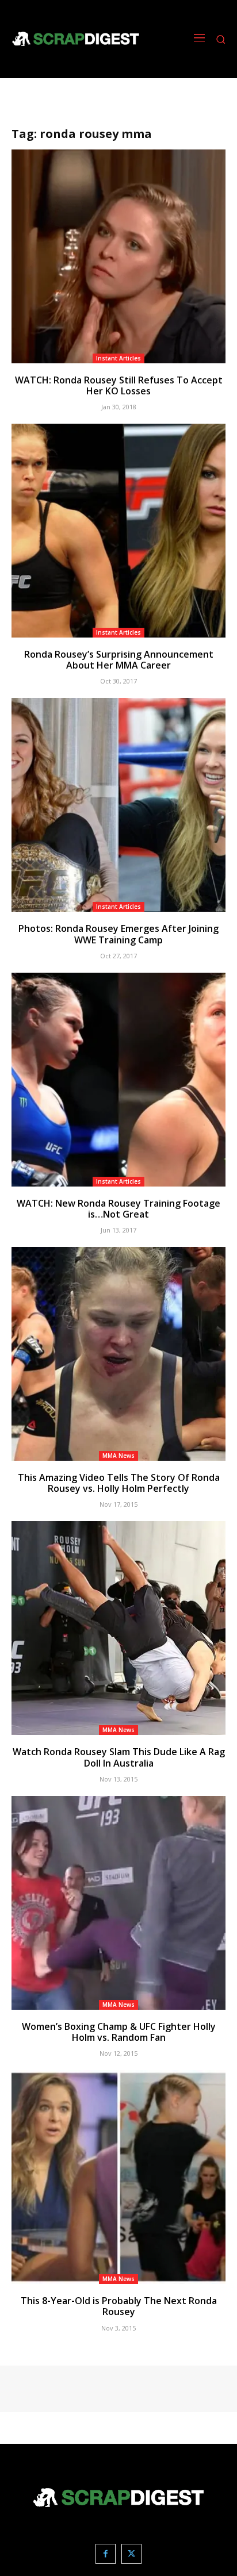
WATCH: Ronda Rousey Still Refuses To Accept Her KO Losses (119, 385)
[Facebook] (106, 2554)
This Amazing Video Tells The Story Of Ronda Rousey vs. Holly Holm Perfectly (119, 1483)
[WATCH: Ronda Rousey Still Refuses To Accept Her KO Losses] (118, 256)
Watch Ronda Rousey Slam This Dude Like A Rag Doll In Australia (119, 1757)
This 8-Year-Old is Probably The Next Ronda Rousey (119, 2306)
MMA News (118, 1456)
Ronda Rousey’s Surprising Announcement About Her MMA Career (119, 660)
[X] (131, 2554)
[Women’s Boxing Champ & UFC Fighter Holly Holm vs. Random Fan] (118, 1903)
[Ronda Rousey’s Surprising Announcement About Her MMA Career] (118, 531)
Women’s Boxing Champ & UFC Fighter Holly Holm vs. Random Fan (119, 2032)
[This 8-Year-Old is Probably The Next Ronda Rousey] (118, 2177)
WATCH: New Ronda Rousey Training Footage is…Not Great (118, 1209)
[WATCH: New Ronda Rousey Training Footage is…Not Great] (118, 1080)
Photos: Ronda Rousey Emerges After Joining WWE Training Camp (118, 934)
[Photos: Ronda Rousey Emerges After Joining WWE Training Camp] (118, 805)
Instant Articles (118, 358)
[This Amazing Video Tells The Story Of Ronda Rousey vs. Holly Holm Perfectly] (118, 1354)
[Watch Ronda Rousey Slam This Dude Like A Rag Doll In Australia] (118, 1628)
